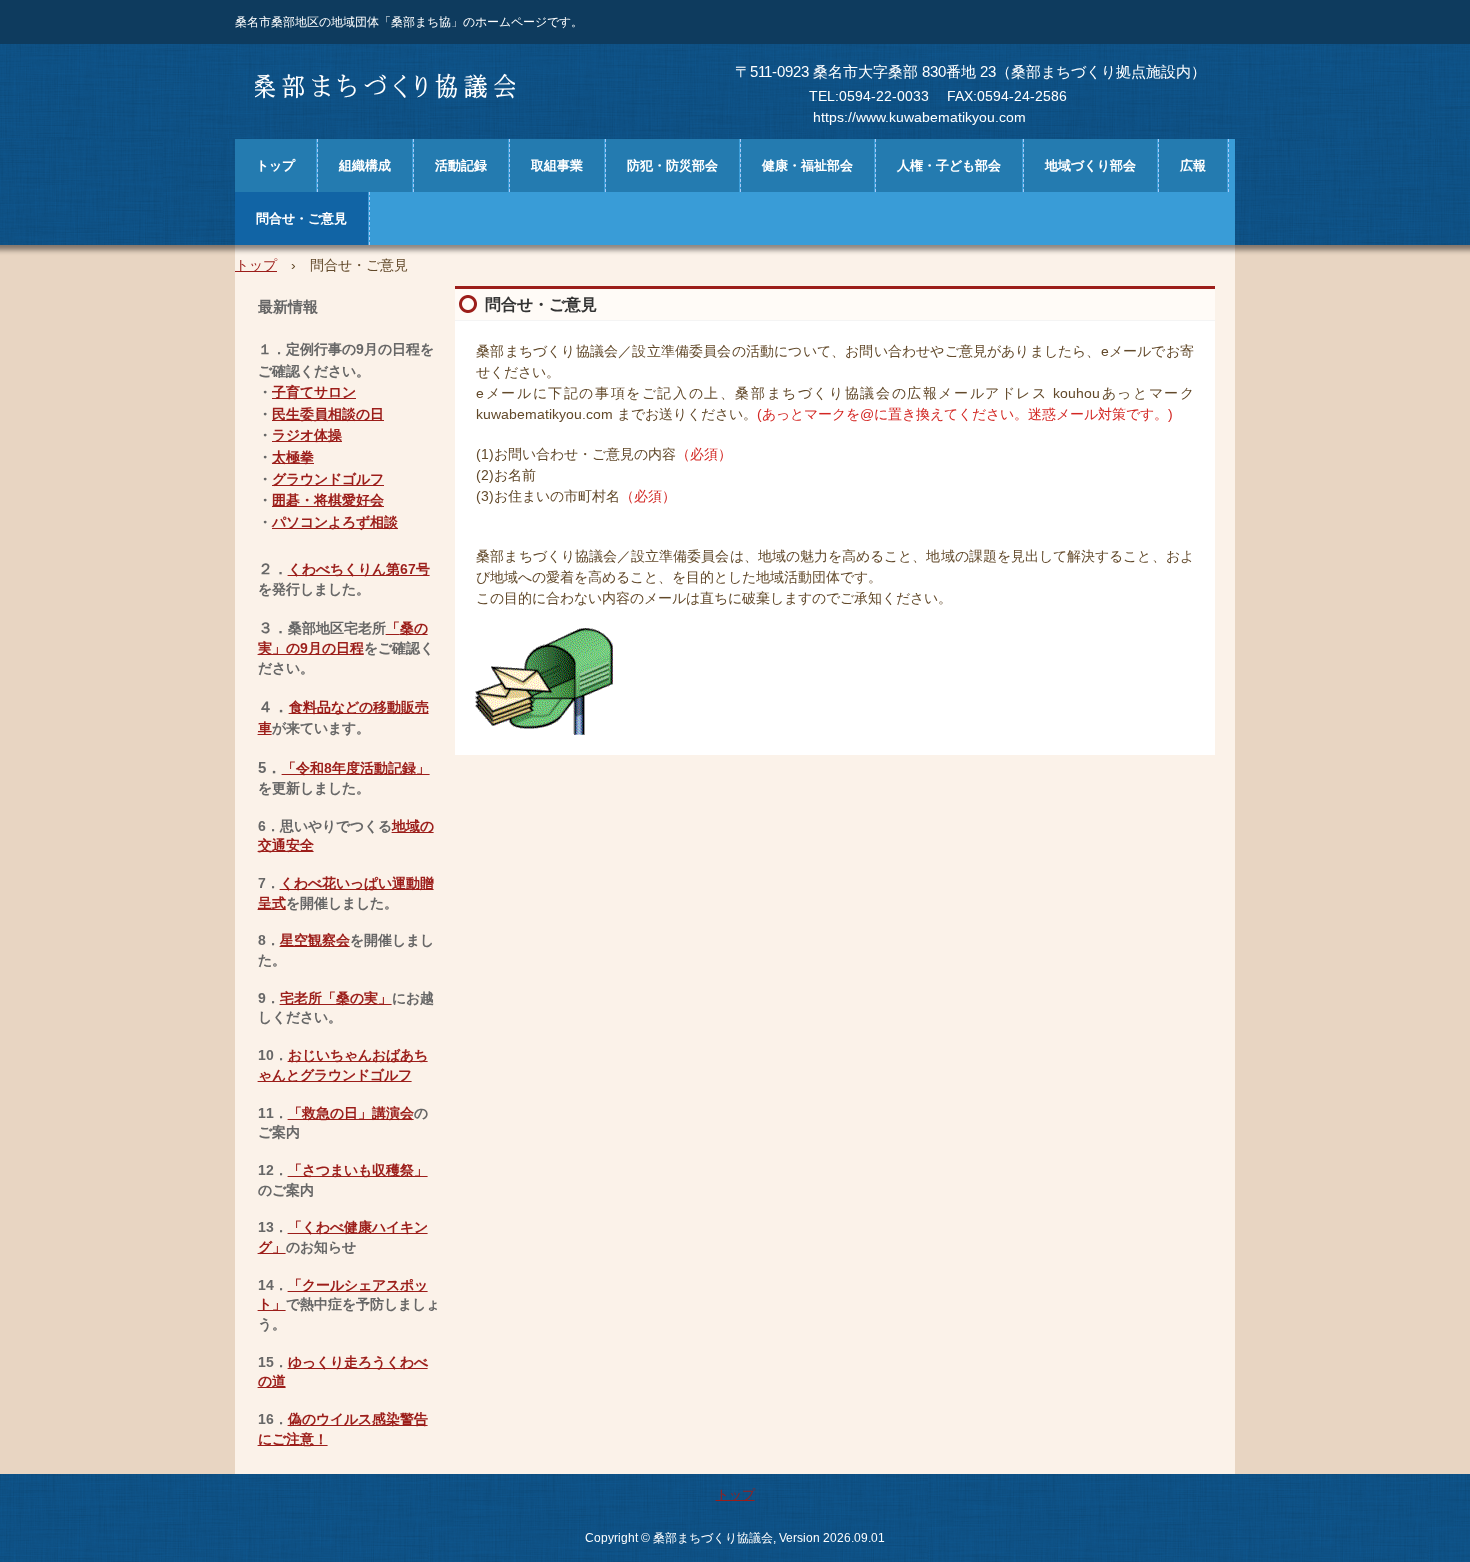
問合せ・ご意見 (301, 218)
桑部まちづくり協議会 (391, 85)
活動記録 (461, 165)
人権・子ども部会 (949, 165)
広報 (1193, 165)
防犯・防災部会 (672, 165)
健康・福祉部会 (807, 165)
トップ (275, 165)
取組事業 (557, 165)
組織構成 (365, 165)
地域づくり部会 (1090, 165)
